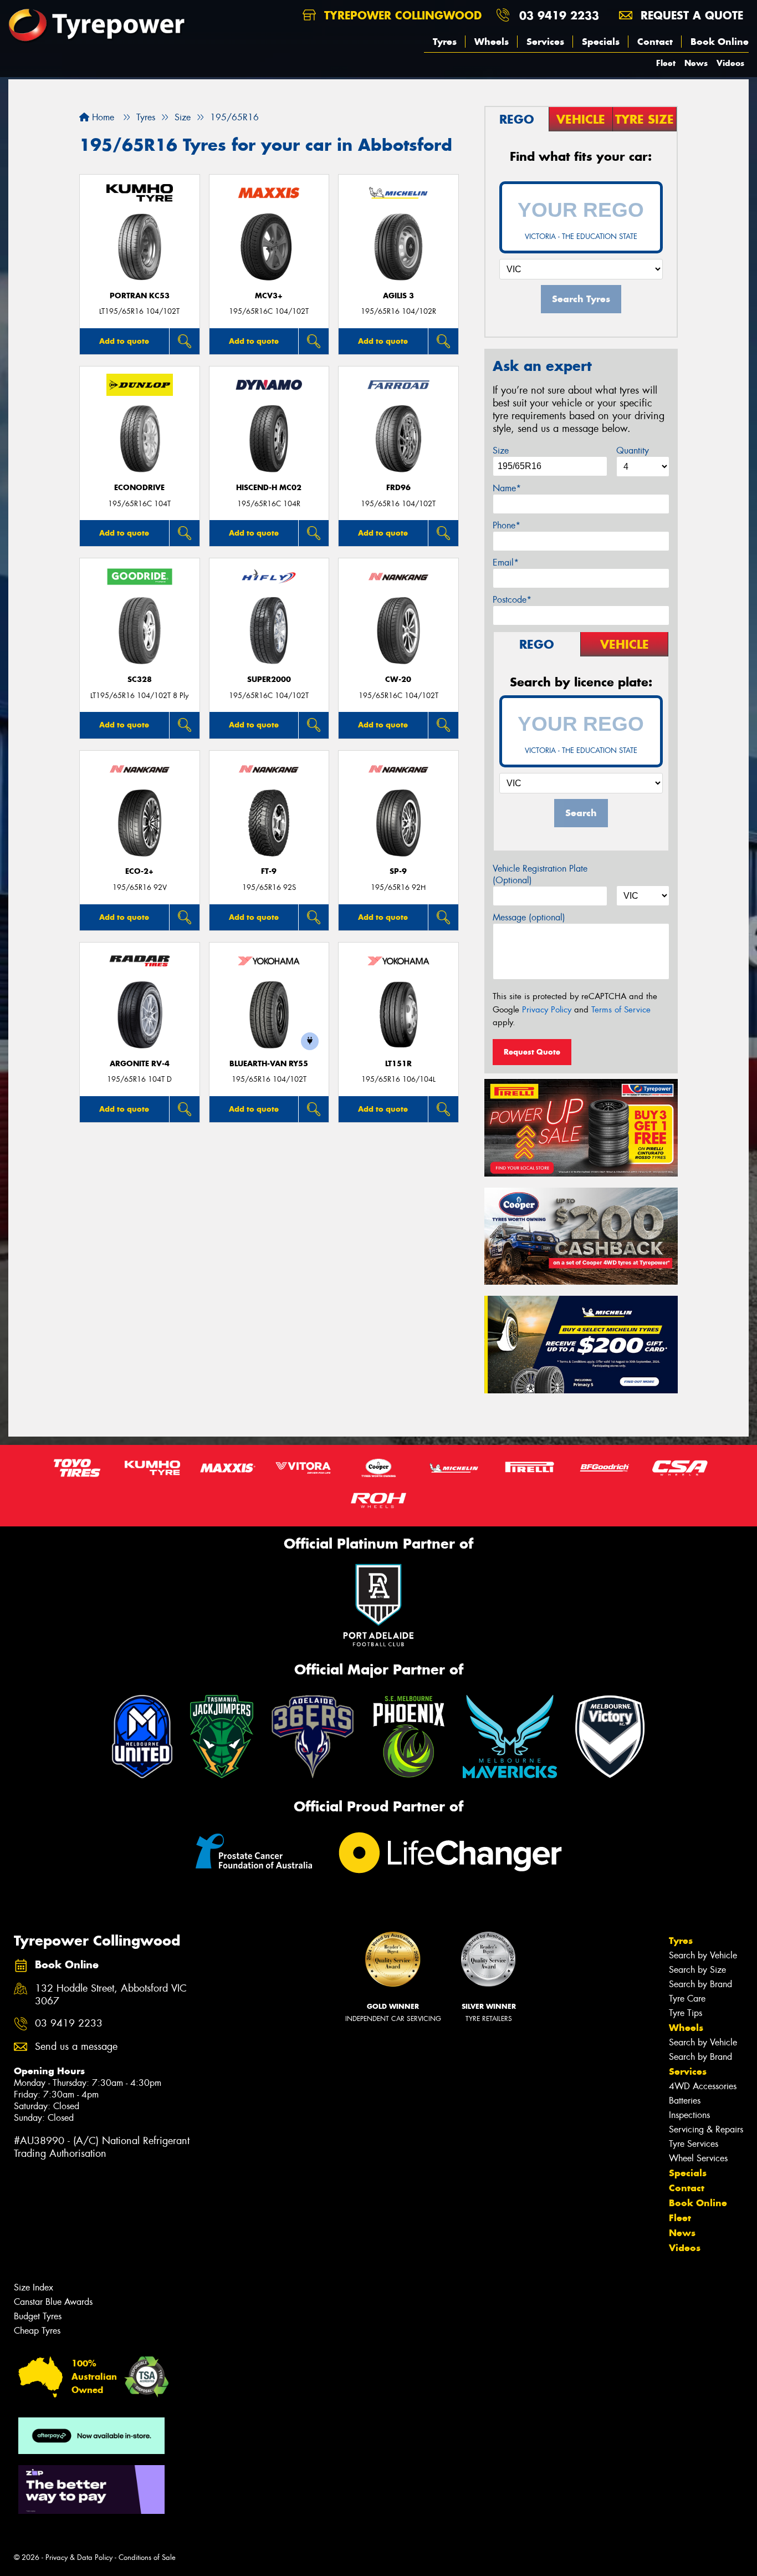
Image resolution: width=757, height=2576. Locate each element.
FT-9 (269, 871)
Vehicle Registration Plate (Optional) (540, 874)
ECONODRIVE (139, 488)
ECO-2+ (139, 871)
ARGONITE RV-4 (140, 1064)
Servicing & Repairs (706, 2129)
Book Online (720, 42)
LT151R (398, 1064)
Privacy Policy (547, 1010)
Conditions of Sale (147, 2557)
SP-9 (398, 871)
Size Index (34, 2287)
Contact (655, 42)
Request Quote (532, 1052)
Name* (507, 488)
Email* (506, 562)
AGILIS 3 (398, 296)
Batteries (685, 2101)
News (696, 63)
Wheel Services (698, 2158)
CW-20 (398, 679)
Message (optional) (529, 917)
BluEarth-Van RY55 (269, 1064)
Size (501, 450)
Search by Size (697, 1970)
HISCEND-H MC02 (269, 488)
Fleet (666, 63)
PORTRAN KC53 (140, 296)
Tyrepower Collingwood (401, 15)
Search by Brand (700, 1984)
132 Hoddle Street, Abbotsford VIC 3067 (111, 1995)
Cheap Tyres (37, 2331)
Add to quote (124, 341)
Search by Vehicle (703, 1955)
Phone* (507, 525)
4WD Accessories (703, 2086)
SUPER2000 (269, 679)
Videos (730, 63)
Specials (601, 42)
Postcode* (512, 600)
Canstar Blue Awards (53, 2302)
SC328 (140, 679)
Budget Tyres (38, 2316)
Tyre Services (694, 2144)
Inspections (689, 2115)
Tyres (445, 42)
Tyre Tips (686, 2013)
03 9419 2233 (559, 15)
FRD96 (398, 488)
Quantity (633, 450)
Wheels (492, 42)
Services (545, 42)
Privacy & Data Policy (79, 2557)
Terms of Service (621, 1010)
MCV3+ (269, 296)
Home (102, 117)
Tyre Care (687, 1999)
